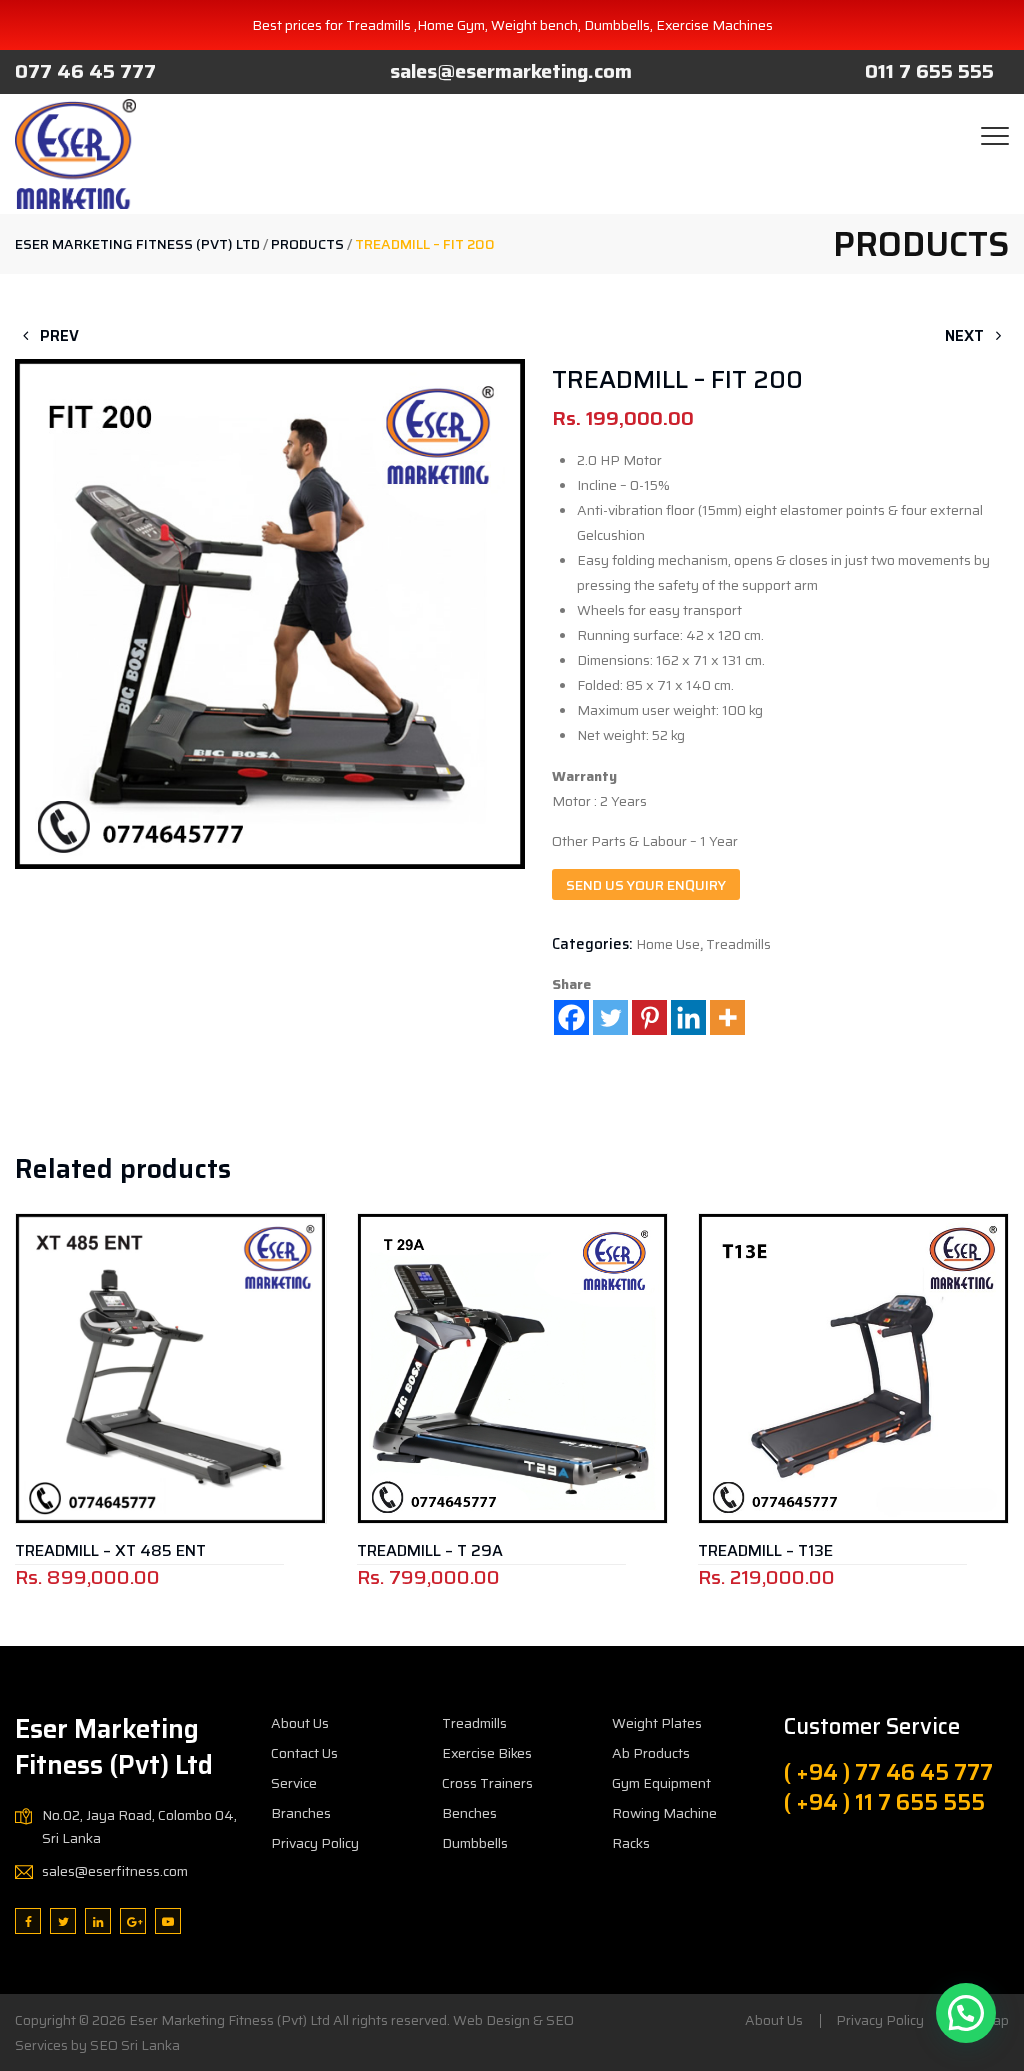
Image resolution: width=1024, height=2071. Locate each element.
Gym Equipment (661, 1783)
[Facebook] (571, 1017)
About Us (300, 1723)
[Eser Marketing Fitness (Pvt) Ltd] (75, 154)
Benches (469, 1813)
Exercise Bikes (487, 1753)
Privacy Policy (315, 1843)
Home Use (668, 944)
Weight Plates (657, 1723)
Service (294, 1783)
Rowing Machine (664, 1813)
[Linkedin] (688, 1017)
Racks (631, 1843)
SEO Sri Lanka (135, 2045)
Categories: (592, 944)
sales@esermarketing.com (511, 71)
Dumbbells (475, 1843)
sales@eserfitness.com (115, 1871)
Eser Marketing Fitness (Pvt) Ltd (229, 2020)
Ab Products (651, 1753)
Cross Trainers (487, 1783)
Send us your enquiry (646, 885)
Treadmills (738, 944)
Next (966, 336)
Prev (57, 336)
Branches (301, 1813)
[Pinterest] (649, 1017)
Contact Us (304, 1753)
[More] (727, 1017)
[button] (270, 568)
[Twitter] (610, 1017)
